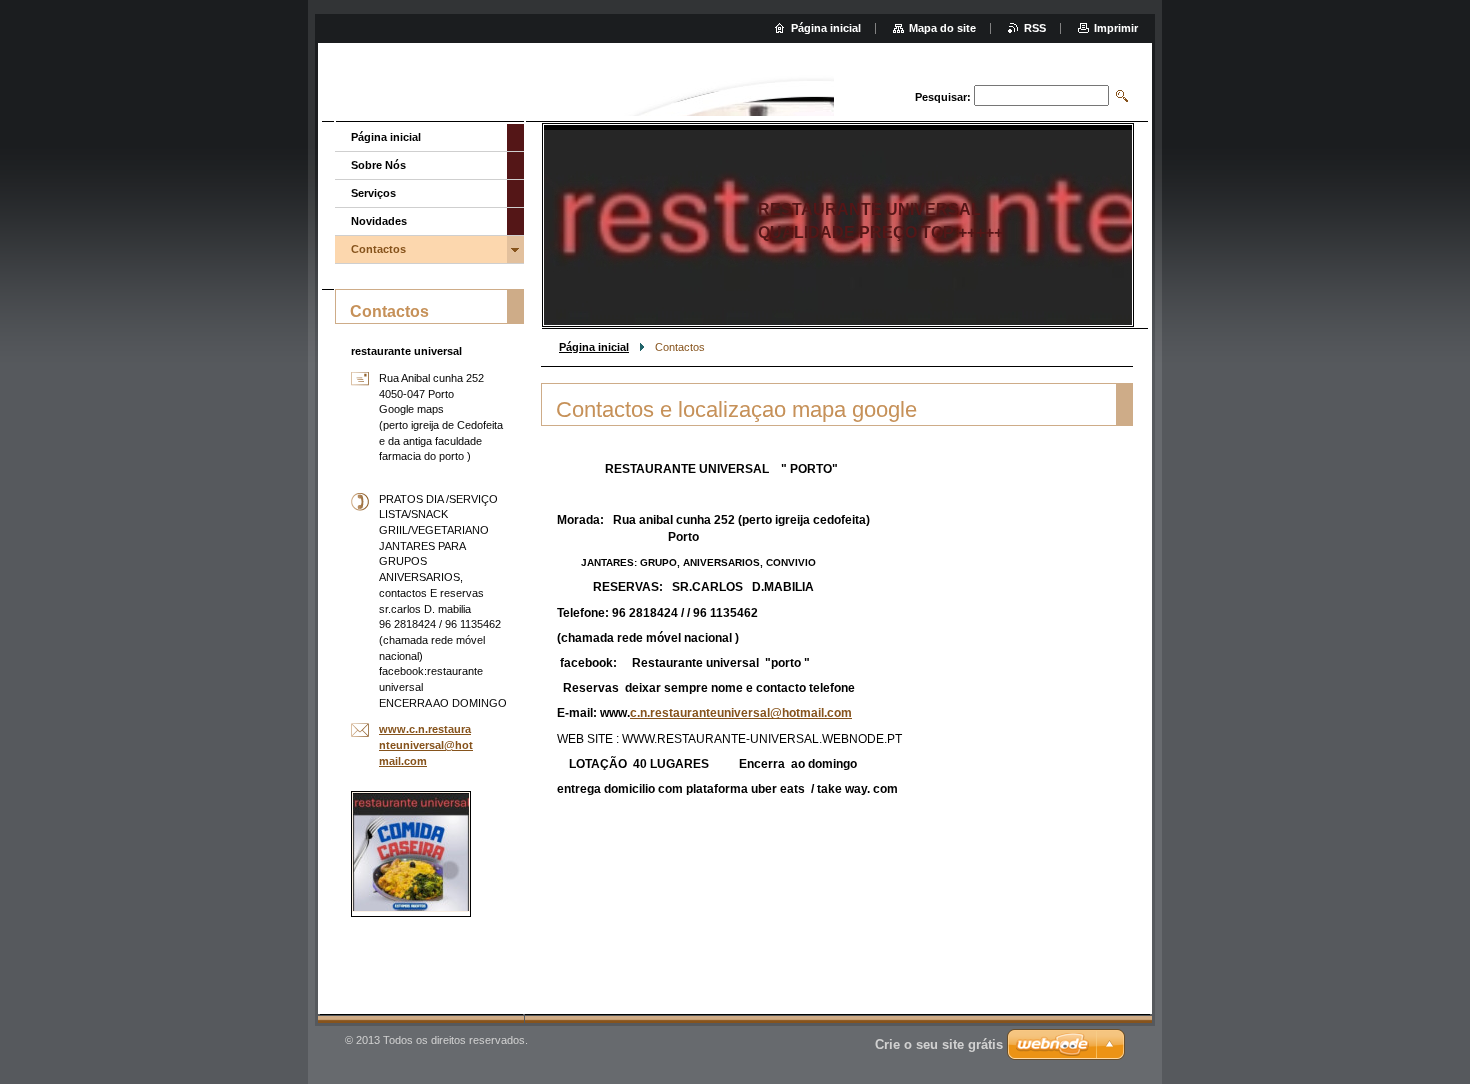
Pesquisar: (943, 97)
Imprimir (1116, 28)
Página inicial (594, 347)
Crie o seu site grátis (939, 1044)
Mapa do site (942, 28)
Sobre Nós (378, 165)
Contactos (378, 249)
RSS (1035, 28)
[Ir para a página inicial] (818, 84)
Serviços (373, 193)
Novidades (379, 221)
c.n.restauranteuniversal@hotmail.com (741, 713)
